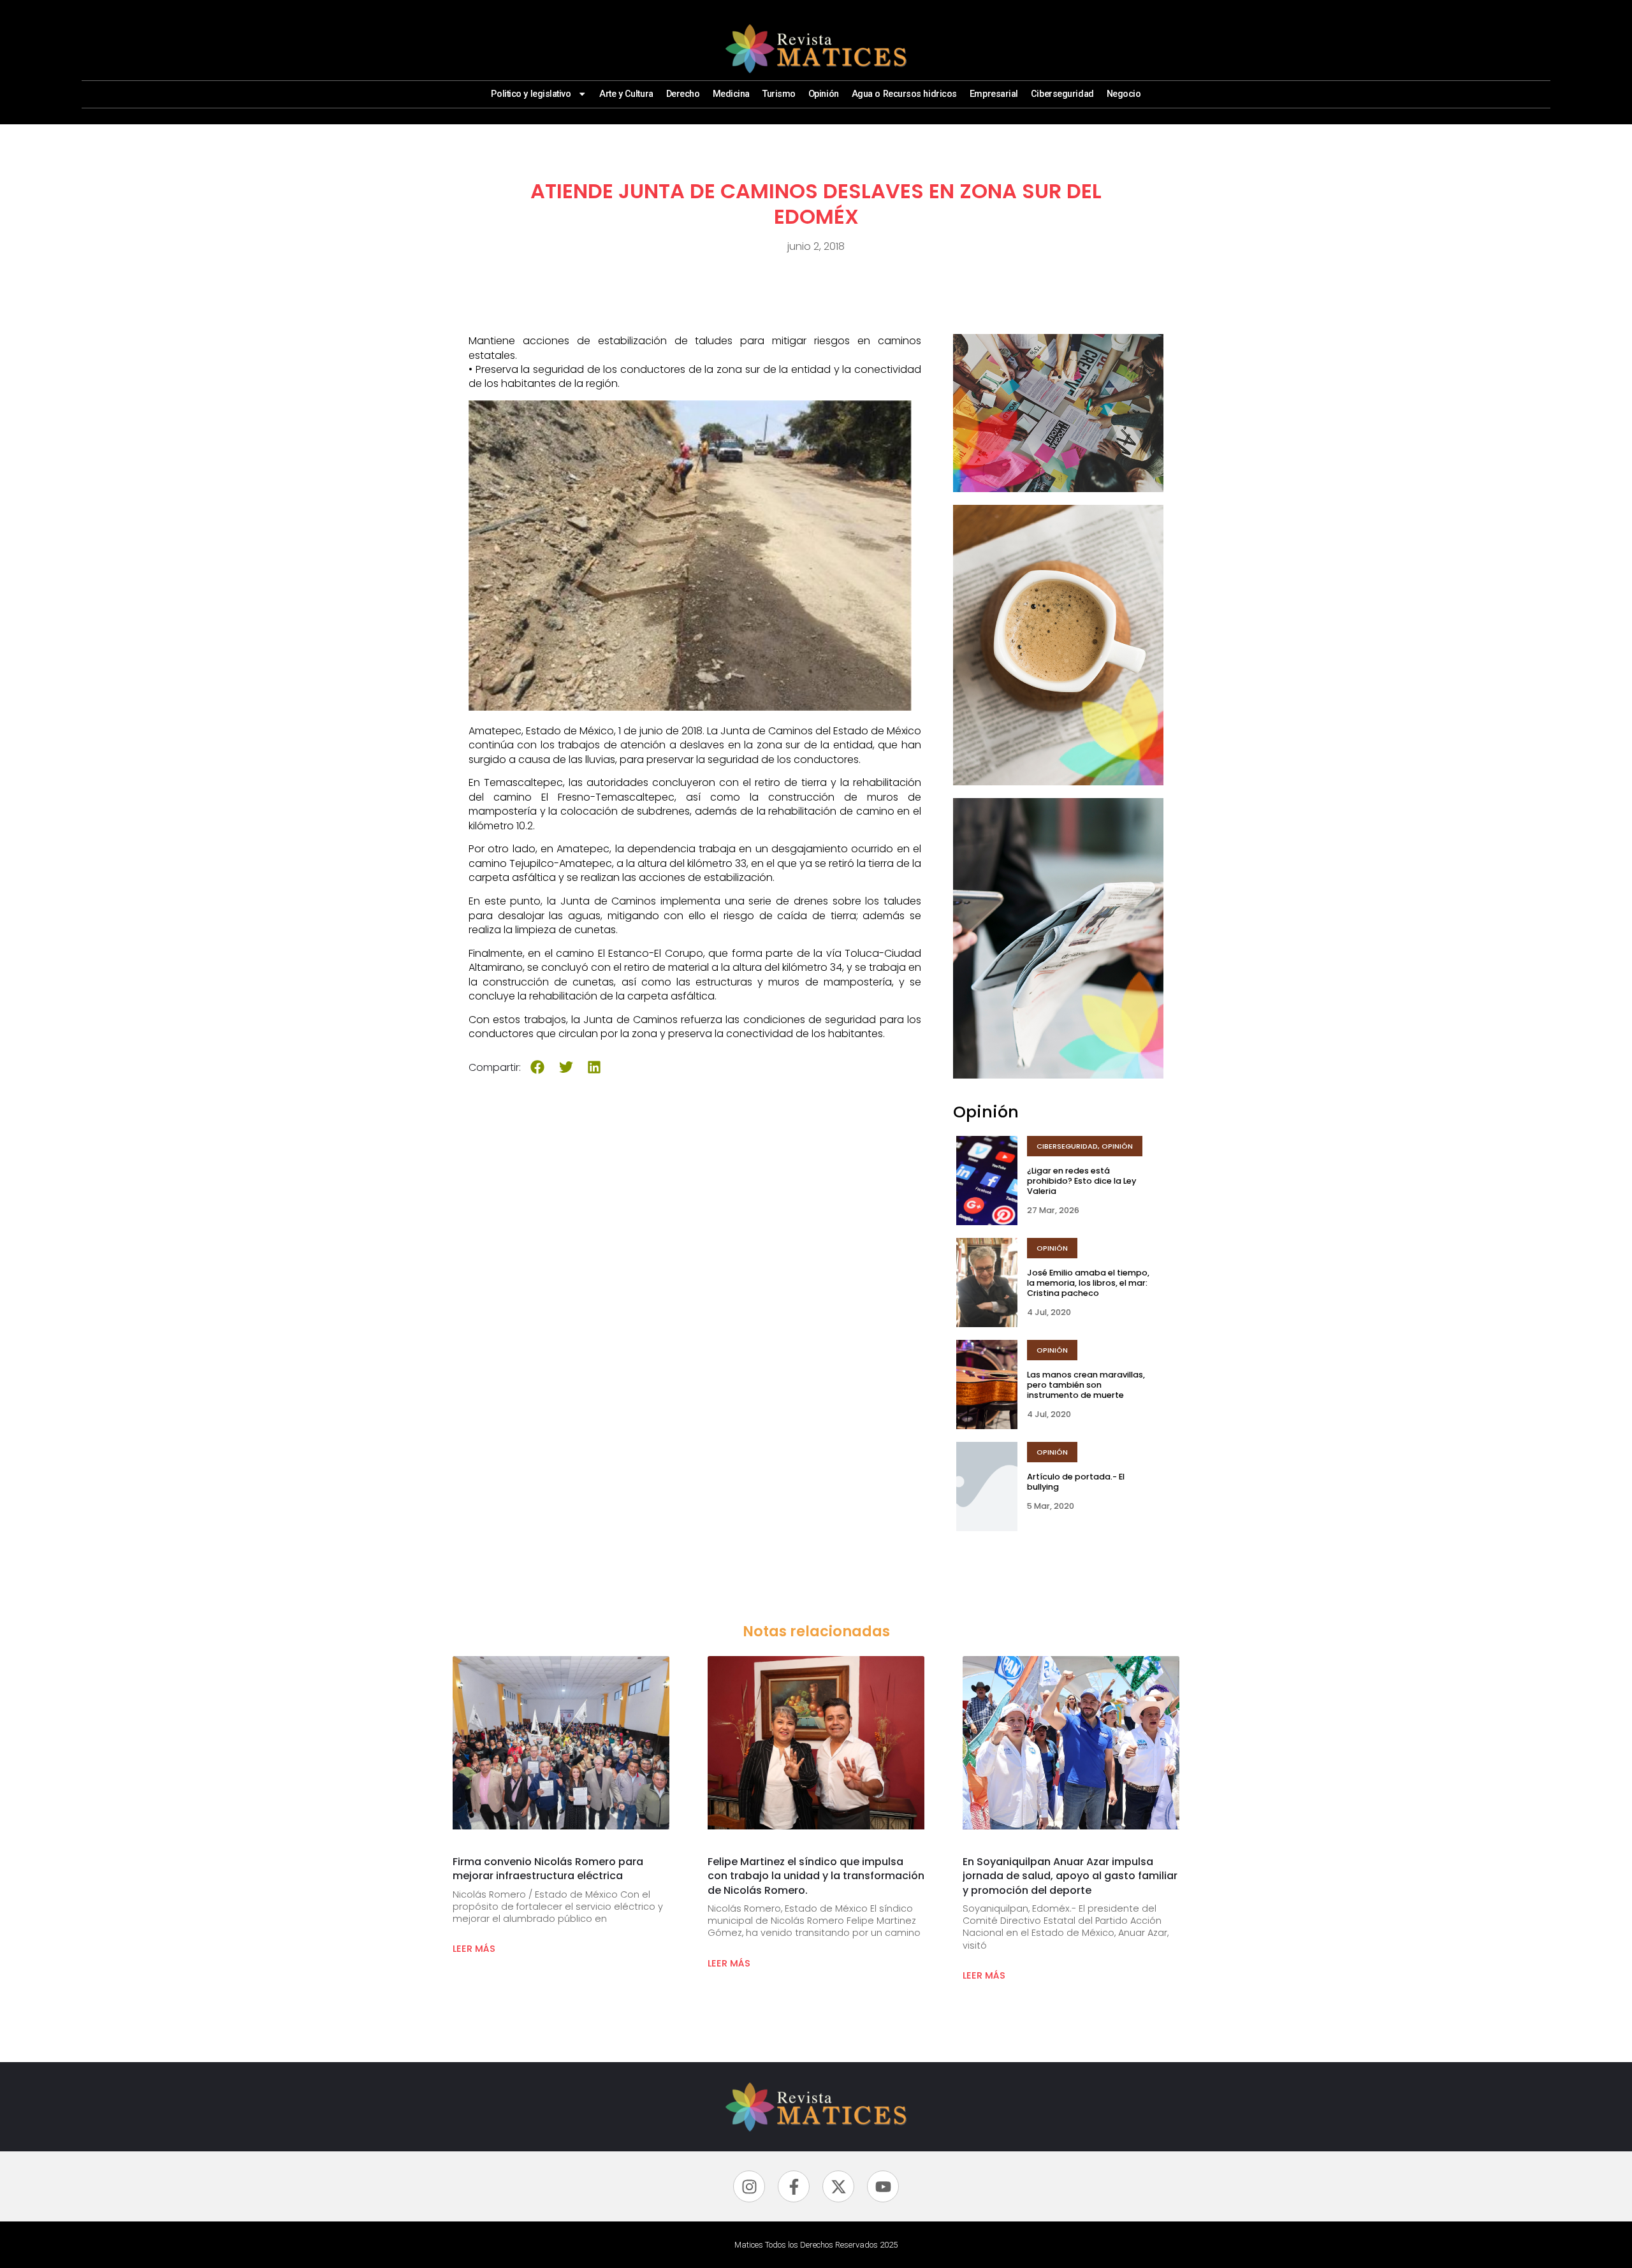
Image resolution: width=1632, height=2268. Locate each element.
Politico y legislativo (531, 94)
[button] (538, 1067)
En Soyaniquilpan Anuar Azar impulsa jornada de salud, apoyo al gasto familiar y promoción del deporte (1070, 1876)
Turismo (779, 94)
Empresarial (994, 94)
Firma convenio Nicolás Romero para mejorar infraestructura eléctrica (548, 1869)
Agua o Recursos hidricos (904, 94)
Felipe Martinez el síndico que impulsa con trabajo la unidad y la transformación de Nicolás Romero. (816, 1876)
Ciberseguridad (1062, 94)
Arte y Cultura (626, 94)
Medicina (731, 94)
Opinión (824, 94)
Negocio (1124, 94)
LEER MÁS (474, 1949)
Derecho (683, 94)
